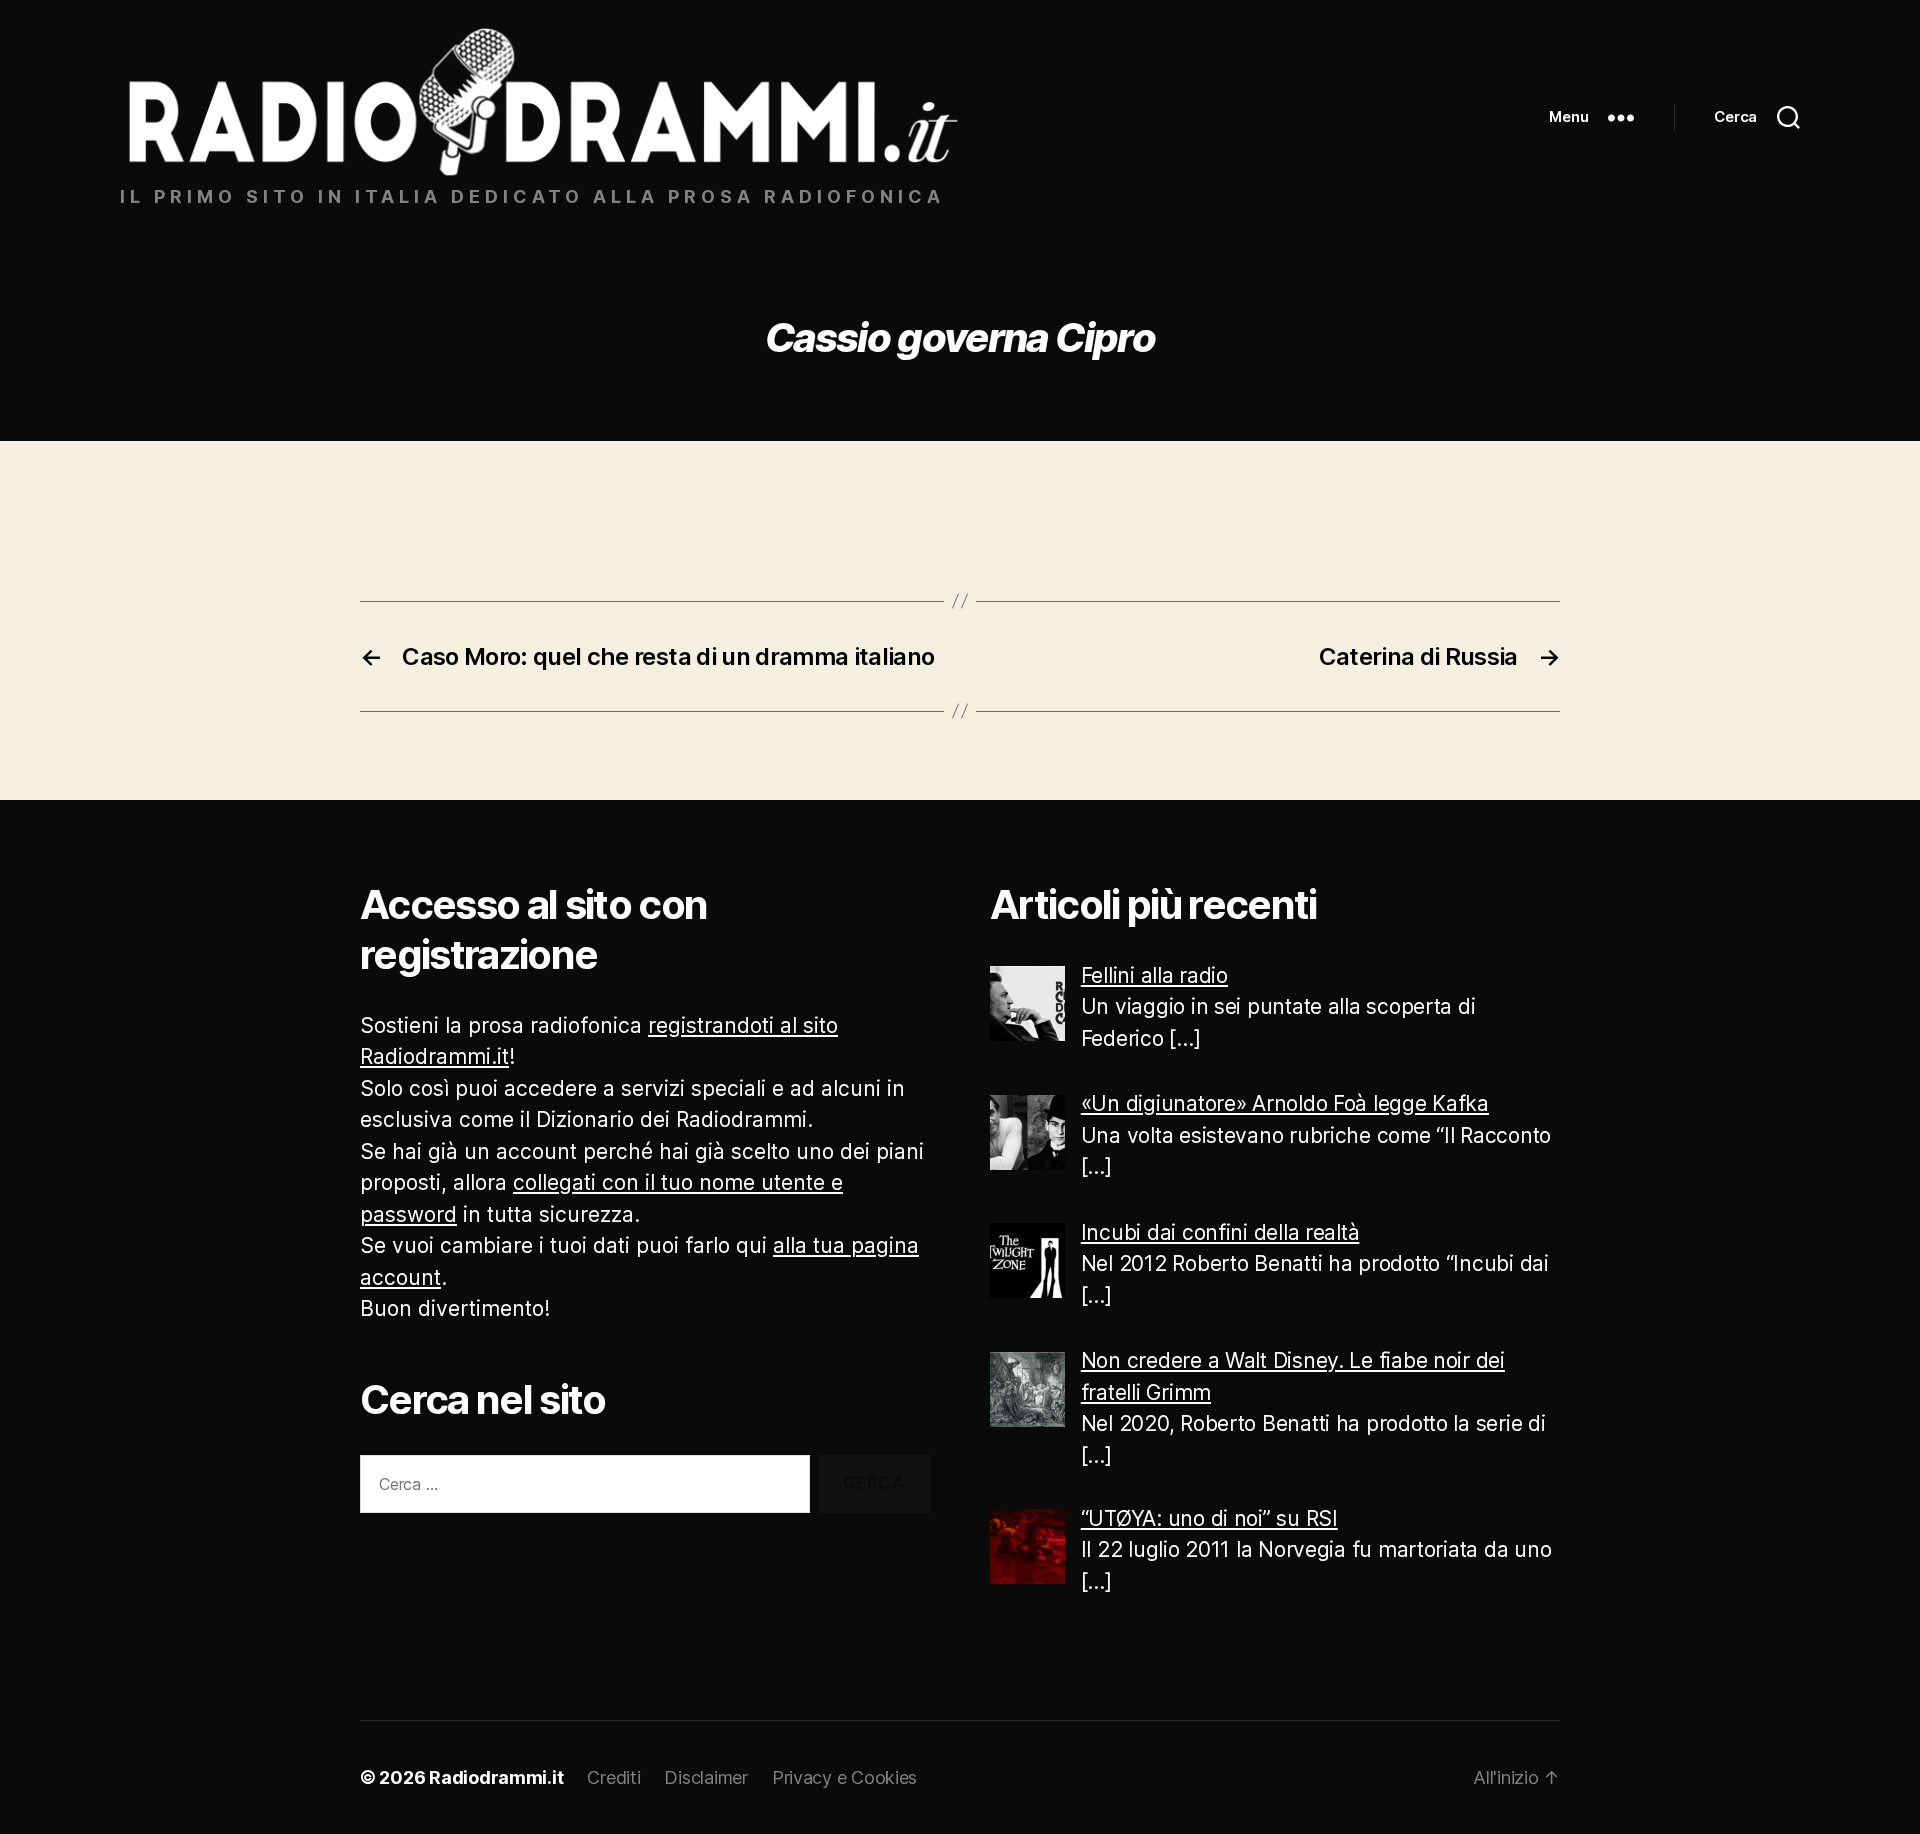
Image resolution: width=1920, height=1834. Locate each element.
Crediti (613, 1777)
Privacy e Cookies (844, 1777)
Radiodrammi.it (496, 1777)
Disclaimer (705, 1777)
